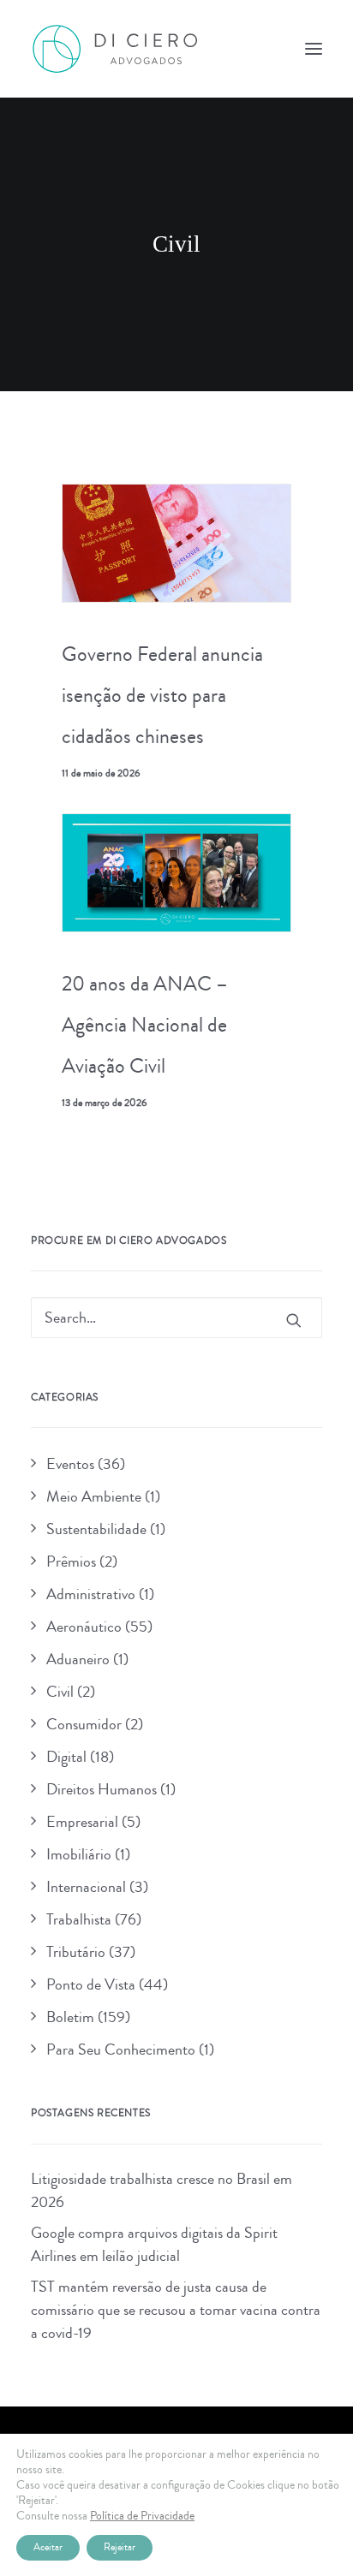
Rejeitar (120, 2547)
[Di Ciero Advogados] (115, 49)
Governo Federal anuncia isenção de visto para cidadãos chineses (162, 695)
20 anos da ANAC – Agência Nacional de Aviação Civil (145, 1025)
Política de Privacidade (142, 2516)
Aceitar (48, 2547)
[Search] (176, 1318)
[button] (314, 49)
